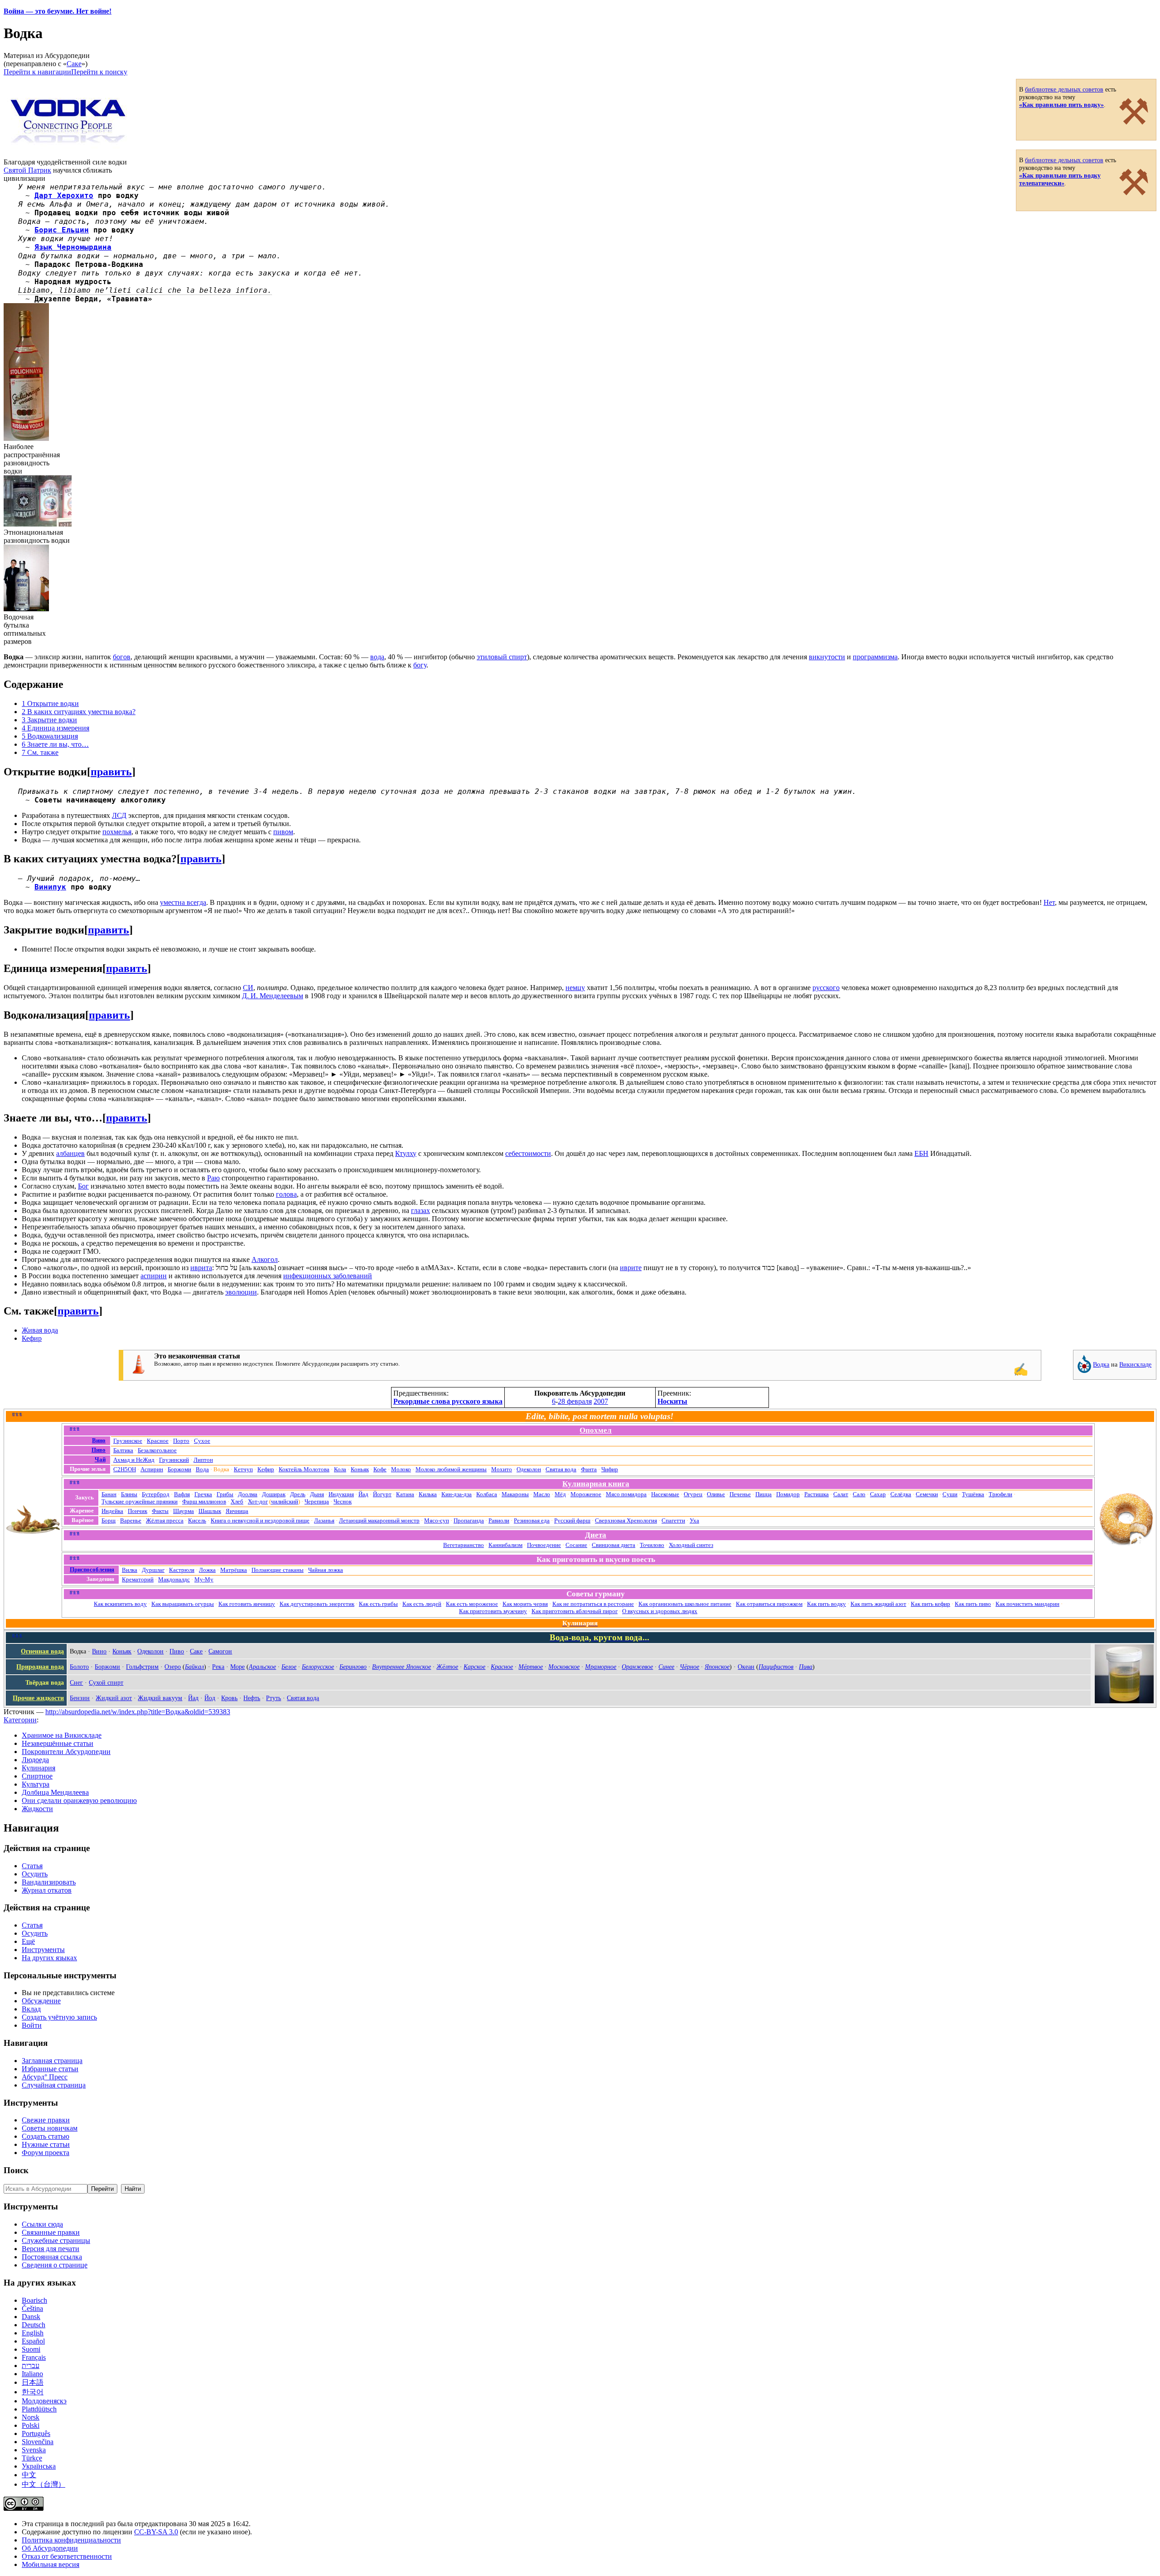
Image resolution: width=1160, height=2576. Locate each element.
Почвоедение (544, 1545)
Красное (158, 1441)
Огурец (693, 1494)
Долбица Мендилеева (55, 1792)
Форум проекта (46, 2153)
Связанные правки (51, 2232)
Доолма (248, 1494)
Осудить (35, 1874)
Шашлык (210, 1511)
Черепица (317, 1501)
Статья (32, 1866)
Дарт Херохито (64, 196)
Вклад (31, 2009)
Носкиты (672, 1401)
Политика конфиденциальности (71, 2540)
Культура (36, 1784)
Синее (666, 1667)
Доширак (274, 1494)
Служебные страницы (56, 2240)
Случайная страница (54, 2085)
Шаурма (184, 1511)
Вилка (130, 1570)
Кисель (197, 1520)
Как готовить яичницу (247, 1604)
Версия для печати (51, 2249)
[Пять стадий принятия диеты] (33, 1532)
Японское (717, 1667)
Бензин (80, 1698)
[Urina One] (1124, 1701)
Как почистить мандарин (1027, 1604)
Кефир (32, 1338)
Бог (83, 1186)
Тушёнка (973, 1494)
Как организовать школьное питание (685, 1604)
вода (377, 657)
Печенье (740, 1494)
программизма (875, 657)
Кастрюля (182, 1570)
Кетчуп (243, 1469)
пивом (283, 832)
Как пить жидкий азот (878, 1604)
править (111, 772)
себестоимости (528, 1153)
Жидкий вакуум (160, 1698)
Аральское (262, 1667)
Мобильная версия (51, 2564)
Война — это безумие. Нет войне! (58, 11)
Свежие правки (46, 2120)
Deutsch (34, 2325)
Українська (39, 2466)
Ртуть (273, 1698)
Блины (129, 1494)
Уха (694, 1520)
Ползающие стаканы (278, 1570)
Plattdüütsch (39, 2409)
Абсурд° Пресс (45, 2077)
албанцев (70, 1153)
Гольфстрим (142, 1667)
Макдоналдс (174, 1579)
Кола (340, 1469)
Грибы (225, 1494)
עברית (31, 2366)
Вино (99, 1440)
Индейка (112, 1511)
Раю (213, 1178)
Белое (289, 1667)
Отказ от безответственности (67, 2556)
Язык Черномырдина (73, 247)
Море (237, 1667)
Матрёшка (234, 1570)
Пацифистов (776, 1667)
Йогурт (382, 1494)
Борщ (109, 1520)
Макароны (515, 1494)
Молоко (401, 1469)
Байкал (194, 1667)
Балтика (123, 1450)
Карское (474, 1667)
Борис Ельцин (62, 230)
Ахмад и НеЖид (134, 1460)
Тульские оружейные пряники (140, 1501)
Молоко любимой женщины (451, 1469)
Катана (405, 1494)
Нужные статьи (46, 2144)
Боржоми (179, 1469)
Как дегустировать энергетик (317, 1604)
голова (286, 1194)
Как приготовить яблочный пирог (575, 1611)
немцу (575, 988)
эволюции (241, 1292)
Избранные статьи (50, 2069)
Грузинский (174, 1460)
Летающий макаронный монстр (379, 1520)
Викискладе (1135, 1364)
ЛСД (119, 815)
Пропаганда (469, 1520)
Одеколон (529, 1469)
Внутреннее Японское (401, 1667)
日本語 (33, 2382)
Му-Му (204, 1579)
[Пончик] (1126, 1544)
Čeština (32, 2308)
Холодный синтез (691, 1545)
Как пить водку (826, 1604)
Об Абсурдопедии (50, 2548)
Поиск (16, 2170)
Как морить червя (525, 1604)
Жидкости (37, 1809)
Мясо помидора (626, 1494)
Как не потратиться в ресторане (593, 1604)
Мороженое (586, 1494)
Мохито (502, 1469)
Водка (1101, 1364)
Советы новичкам (50, 2128)
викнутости (827, 657)
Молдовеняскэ (44, 2401)
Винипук (50, 887)
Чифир (610, 1469)
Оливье (716, 1494)
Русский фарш (572, 1520)
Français (34, 2357)
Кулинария (39, 1768)
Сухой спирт (106, 1682)
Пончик (138, 1511)
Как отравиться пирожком (769, 1604)
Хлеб (237, 1501)
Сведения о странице (55, 2265)
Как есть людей (422, 1604)
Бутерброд (156, 1494)
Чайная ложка (326, 1570)
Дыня (317, 1494)
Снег (76, 1682)
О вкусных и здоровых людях (660, 1611)
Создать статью (46, 2136)
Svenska (34, 2450)
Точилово (652, 1545)
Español (33, 2341)
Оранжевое (637, 1667)
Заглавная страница (52, 2061)
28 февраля (575, 1401)
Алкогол (265, 1259)
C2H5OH (125, 1469)
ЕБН (921, 1153)
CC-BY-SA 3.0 (156, 2532)
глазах (420, 1211)
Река (218, 1667)
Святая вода (561, 1469)
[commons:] (1084, 1371)
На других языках (49, 1958)
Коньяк (360, 1469)
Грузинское (128, 1441)
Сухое (202, 1441)
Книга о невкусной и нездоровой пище (260, 1520)
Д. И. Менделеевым (273, 996)
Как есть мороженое (472, 1604)
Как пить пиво (973, 1604)
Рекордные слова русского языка (448, 1401)
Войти (32, 2025)
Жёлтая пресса (165, 1520)
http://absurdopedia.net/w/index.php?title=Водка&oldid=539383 (138, 1712)
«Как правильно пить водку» (1061, 105)
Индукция (341, 1494)
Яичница (237, 1511)
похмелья (117, 832)
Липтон (203, 1460)
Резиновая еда (532, 1520)
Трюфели (1000, 1494)
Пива (806, 1667)
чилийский (285, 1501)
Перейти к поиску (99, 72)
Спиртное (37, 1776)
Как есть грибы (378, 1604)
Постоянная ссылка (52, 2257)
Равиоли (499, 1520)
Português (36, 2433)
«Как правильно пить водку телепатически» (1060, 179)
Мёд (560, 1494)
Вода (202, 1469)
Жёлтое (447, 1667)
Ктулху (406, 1153)
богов (122, 657)
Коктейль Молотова (304, 1469)
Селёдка (901, 1494)
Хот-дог (258, 1501)
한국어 (33, 2392)
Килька (428, 1494)
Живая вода (40, 1330)
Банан (109, 1494)
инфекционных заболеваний (328, 1276)
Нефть (252, 1698)
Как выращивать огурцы (183, 1604)
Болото (79, 1667)
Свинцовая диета (614, 1545)
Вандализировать (49, 1882)
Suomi (31, 2349)
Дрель (298, 1494)
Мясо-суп (437, 1520)
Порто (181, 1441)
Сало (859, 1494)
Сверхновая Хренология (626, 1520)
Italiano (32, 2374)
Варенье (131, 1520)
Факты (160, 1511)
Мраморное (601, 1667)
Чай (100, 1459)
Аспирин (152, 1469)
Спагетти (673, 1520)
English (33, 2333)
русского (826, 988)
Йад (363, 1494)
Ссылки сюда (42, 2224)
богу (420, 665)
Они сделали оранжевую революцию (79, 1800)
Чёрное (689, 1667)
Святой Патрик (27, 170)
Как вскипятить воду (120, 1604)
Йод (210, 1698)
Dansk (31, 2317)
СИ (248, 988)
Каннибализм (505, 1545)
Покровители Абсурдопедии (66, 1752)
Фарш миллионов (204, 1501)
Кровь (229, 1698)
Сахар (878, 1494)
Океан (746, 1667)
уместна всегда (183, 902)
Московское (564, 1667)
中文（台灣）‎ (43, 2484)
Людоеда (35, 1760)
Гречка (203, 1494)
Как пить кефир (930, 1604)
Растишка (817, 1494)
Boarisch (34, 2300)
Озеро (173, 1667)
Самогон (220, 1651)
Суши (950, 1494)
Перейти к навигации (37, 72)
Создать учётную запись (59, 2017)
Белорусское (318, 1667)
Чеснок (343, 1501)
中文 (29, 2475)
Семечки (927, 1494)
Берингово (353, 1667)
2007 (601, 1401)
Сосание (576, 1545)
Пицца (764, 1494)
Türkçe (32, 2458)
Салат (841, 1494)
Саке (74, 64)
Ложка (207, 1570)
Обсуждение (41, 2001)
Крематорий (138, 1579)
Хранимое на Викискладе (62, 1735)
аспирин (154, 1276)
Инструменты (43, 1950)
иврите (631, 1268)
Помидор (788, 1494)
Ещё (28, 1941)
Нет (1049, 902)
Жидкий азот (114, 1698)
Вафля (182, 1494)
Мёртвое (531, 1667)
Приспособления (92, 1569)
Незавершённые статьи (58, 1743)
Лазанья (324, 1520)
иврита (201, 1268)
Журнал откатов (47, 1890)
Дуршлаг (153, 1570)
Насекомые (665, 1494)
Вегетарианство (464, 1545)
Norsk (31, 2417)
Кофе (380, 1469)
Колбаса (487, 1494)
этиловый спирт (502, 657)
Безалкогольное (157, 1450)
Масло (542, 1494)
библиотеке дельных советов (1064, 89)
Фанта (589, 1469)
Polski (31, 2425)
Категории (20, 1720)
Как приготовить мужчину (493, 1611)
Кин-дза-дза (457, 1494)
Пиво (99, 1450)
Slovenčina (38, 2442)
